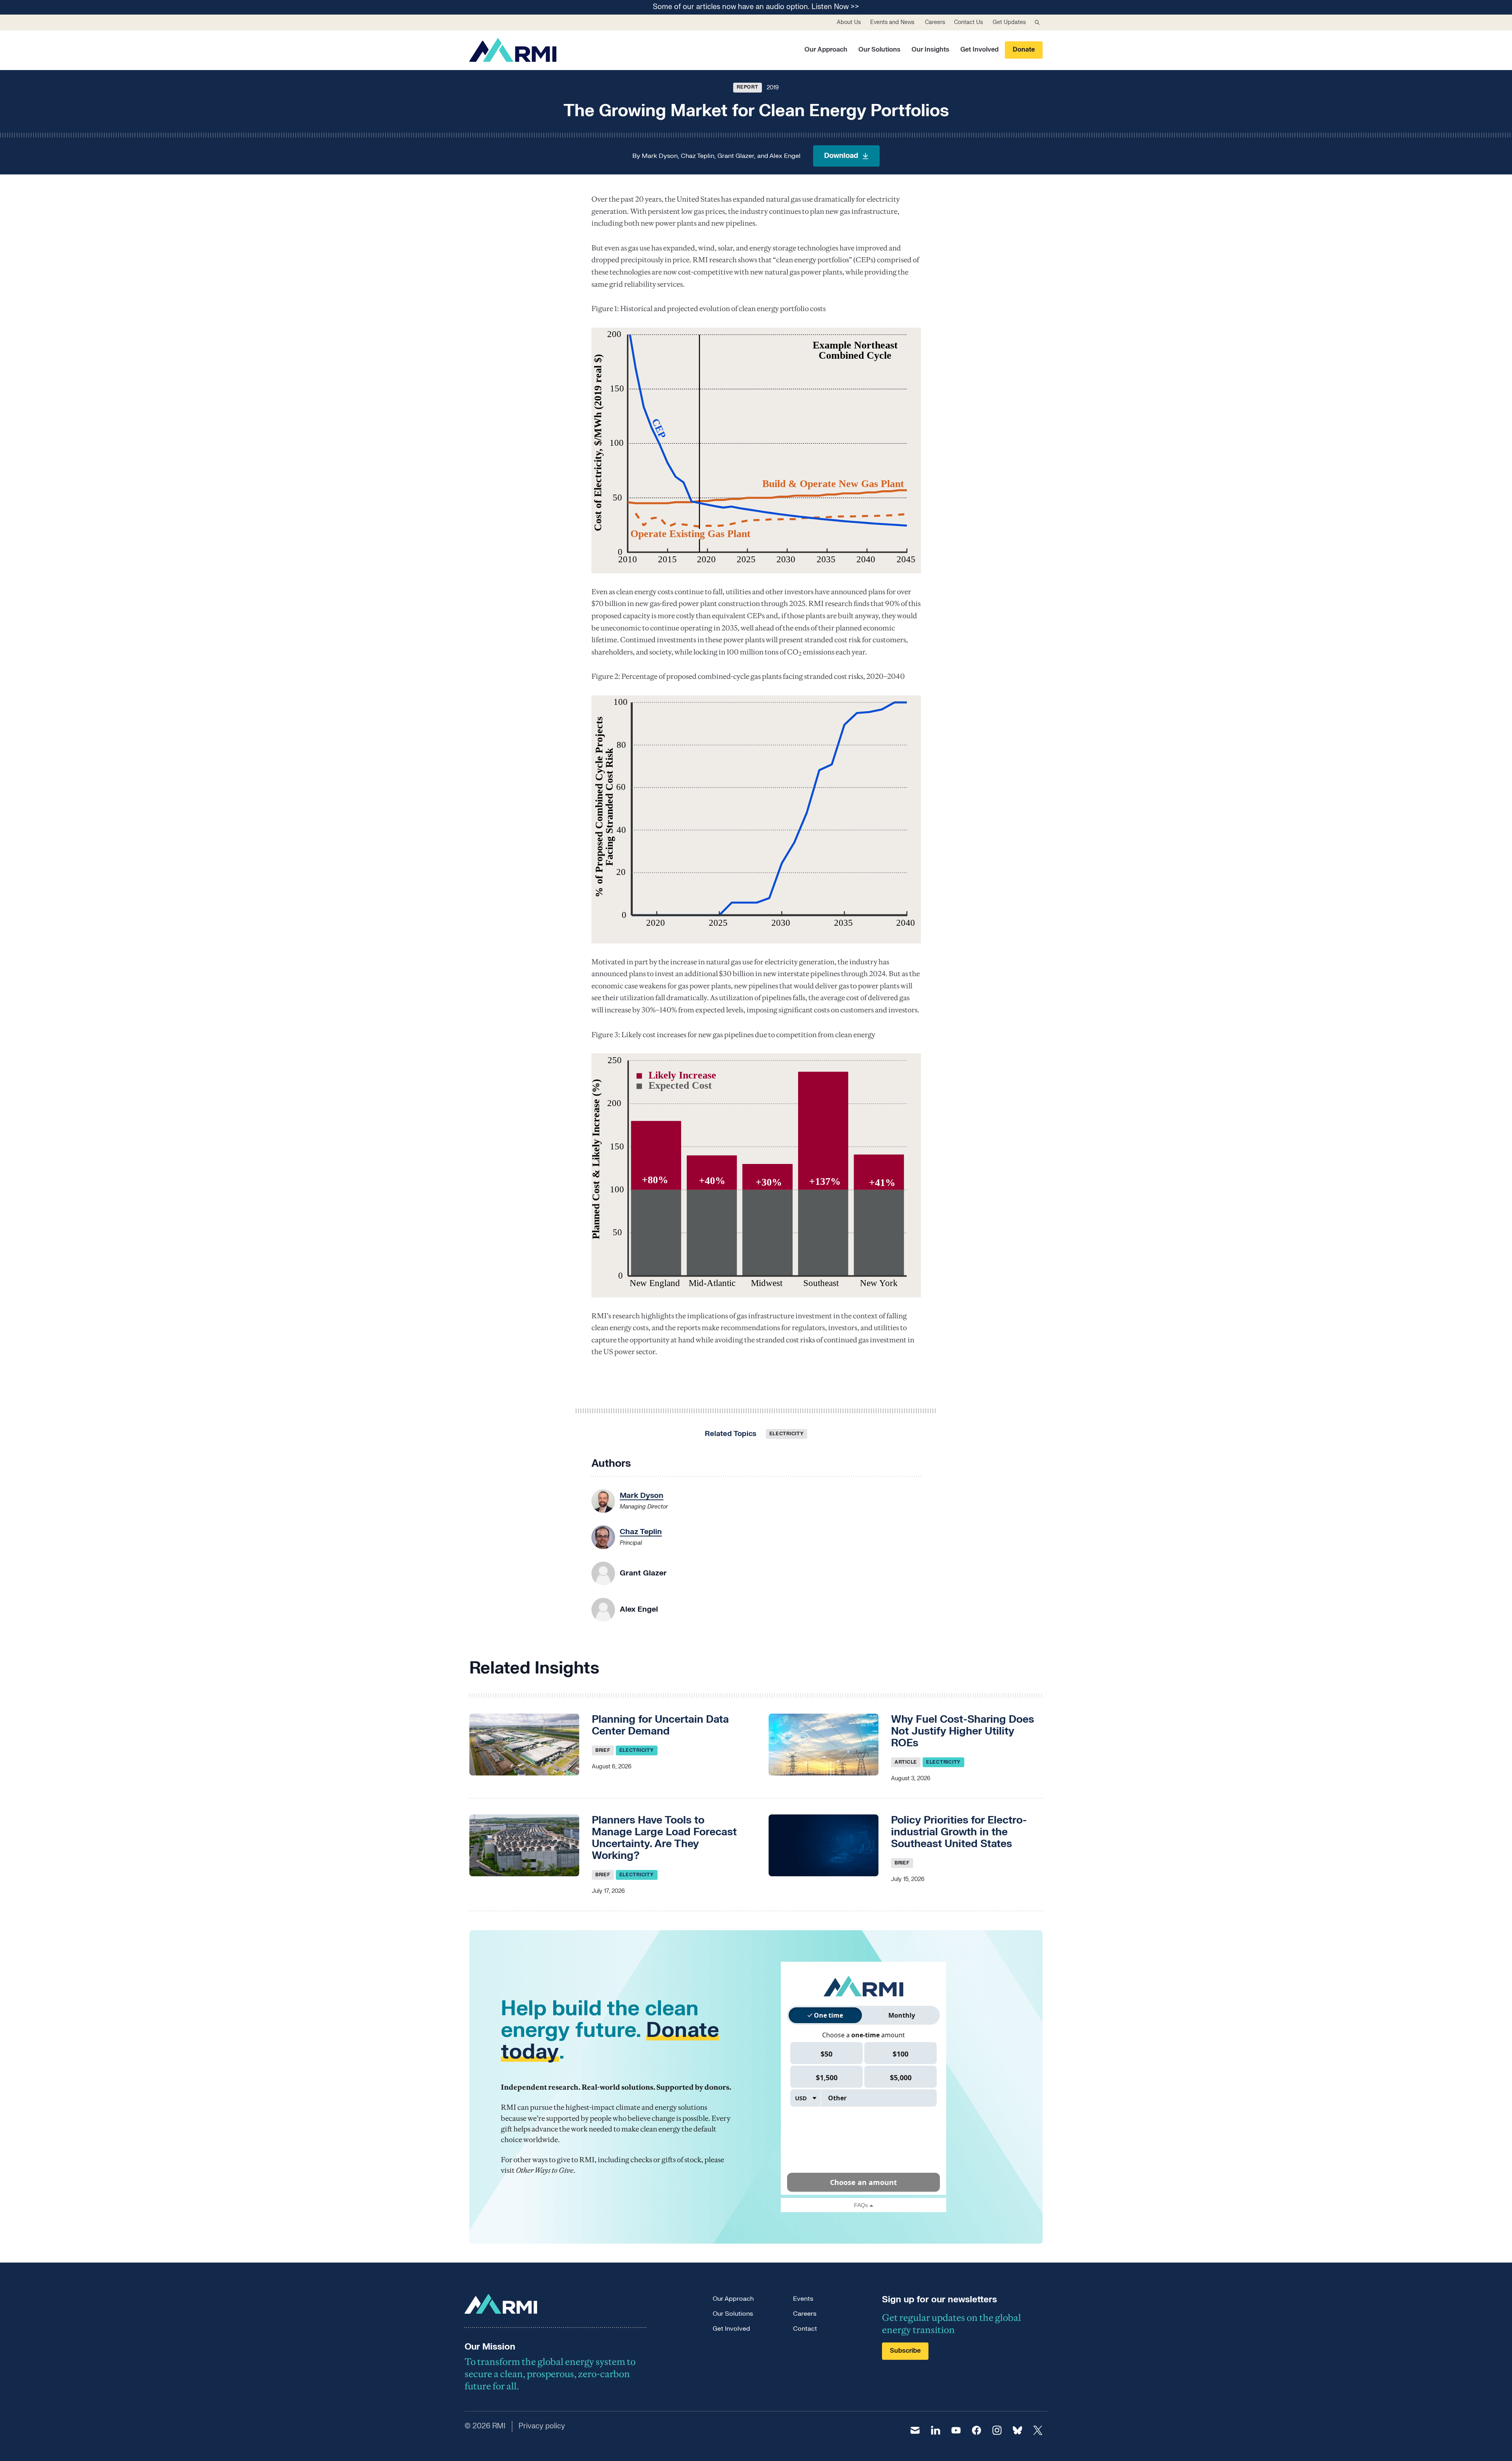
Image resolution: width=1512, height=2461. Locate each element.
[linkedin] (936, 2430)
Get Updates (1009, 22)
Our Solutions (879, 50)
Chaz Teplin (698, 156)
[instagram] (997, 2430)
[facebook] (976, 2430)
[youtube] (956, 2430)
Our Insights (930, 50)
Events (803, 2299)
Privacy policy (542, 2426)
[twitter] (1038, 2430)
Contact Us (968, 22)
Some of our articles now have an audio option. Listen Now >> (756, 7)
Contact (805, 2329)
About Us (849, 22)
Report (747, 87)
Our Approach (826, 50)
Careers (935, 22)
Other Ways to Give (545, 2170)
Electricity (787, 1434)
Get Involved (979, 50)
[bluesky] (1017, 2430)
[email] (915, 2430)
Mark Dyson (660, 156)
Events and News (892, 22)
